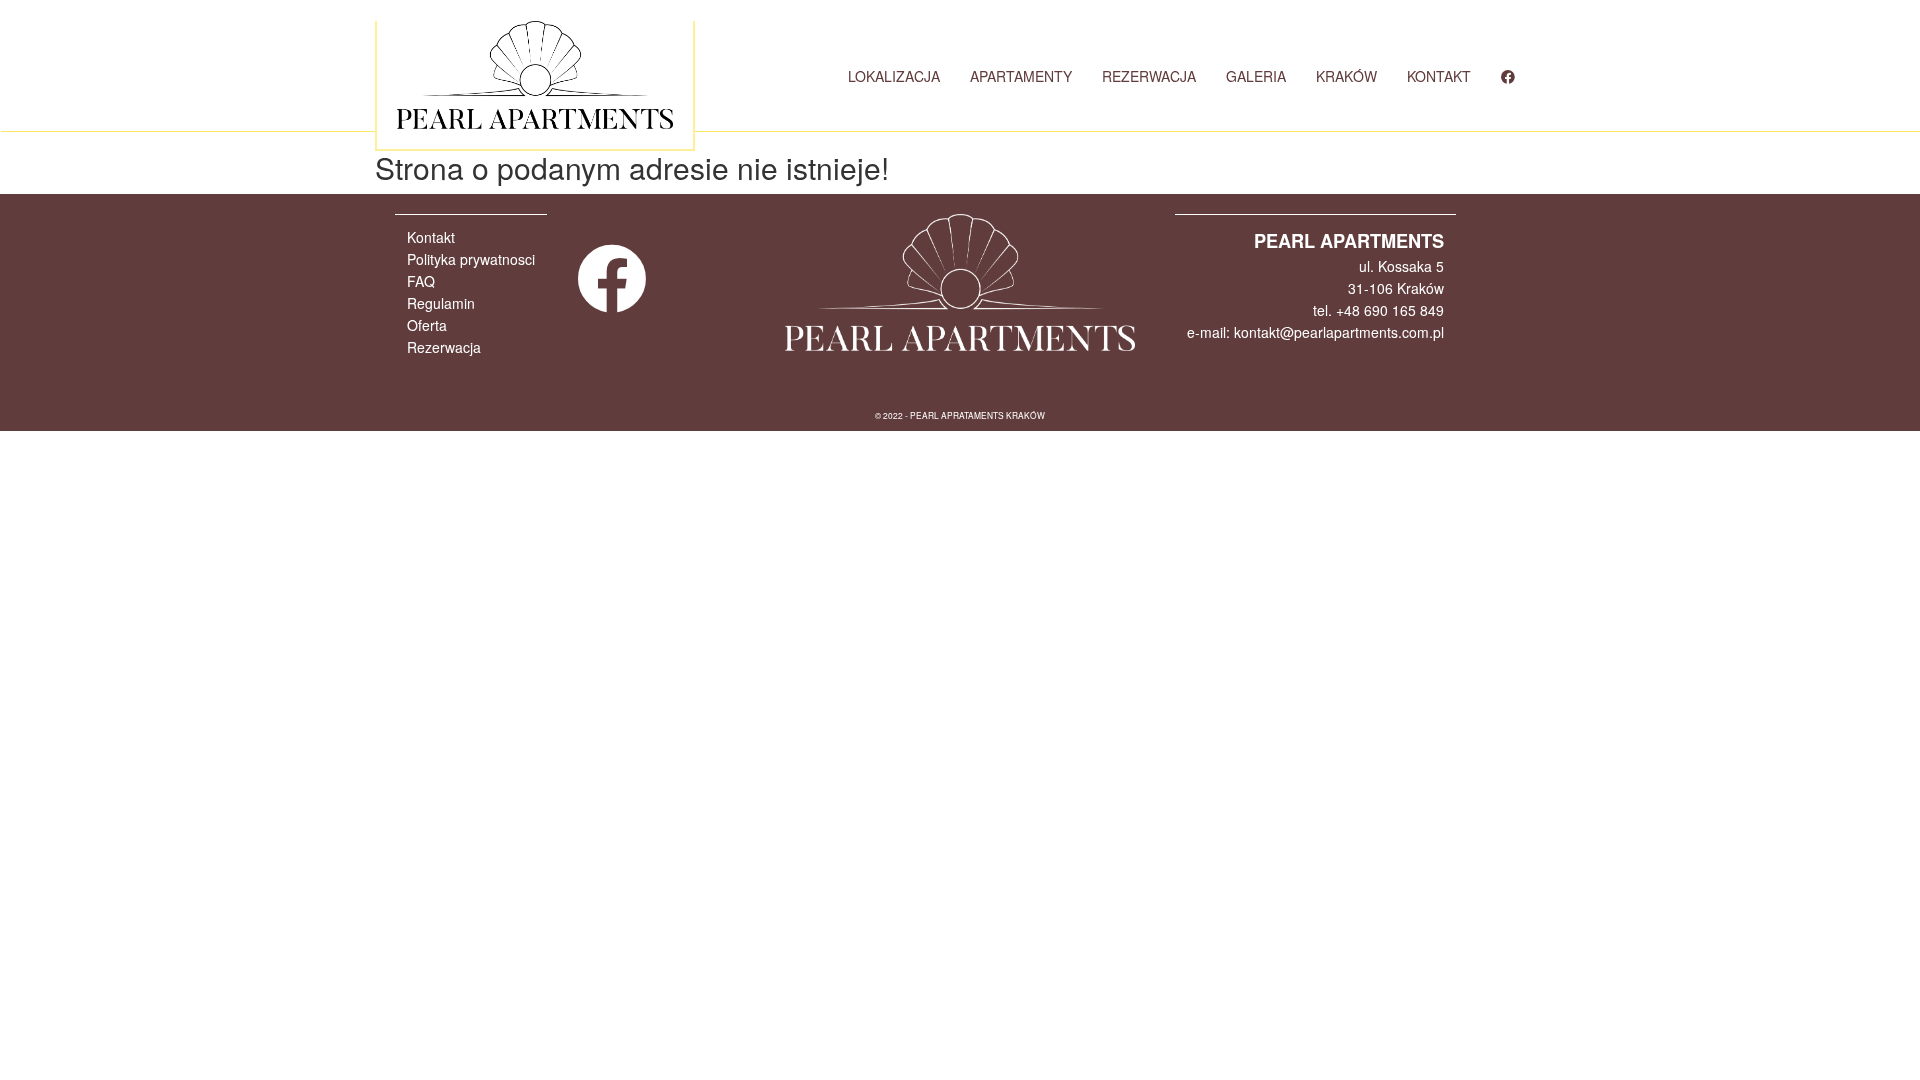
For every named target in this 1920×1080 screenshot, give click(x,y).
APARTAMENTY (1021, 76)
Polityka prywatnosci (471, 259)
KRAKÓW (1346, 76)
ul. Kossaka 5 (1401, 266)
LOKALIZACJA (894, 76)
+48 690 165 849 (1390, 310)
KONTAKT (1439, 76)
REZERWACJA (1149, 76)
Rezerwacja (444, 347)
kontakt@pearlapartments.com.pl (1339, 332)
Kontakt (431, 237)
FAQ (421, 281)
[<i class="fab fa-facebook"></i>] (1508, 76)
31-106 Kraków (1396, 288)
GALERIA (1256, 76)
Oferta (427, 325)
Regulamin (441, 303)
